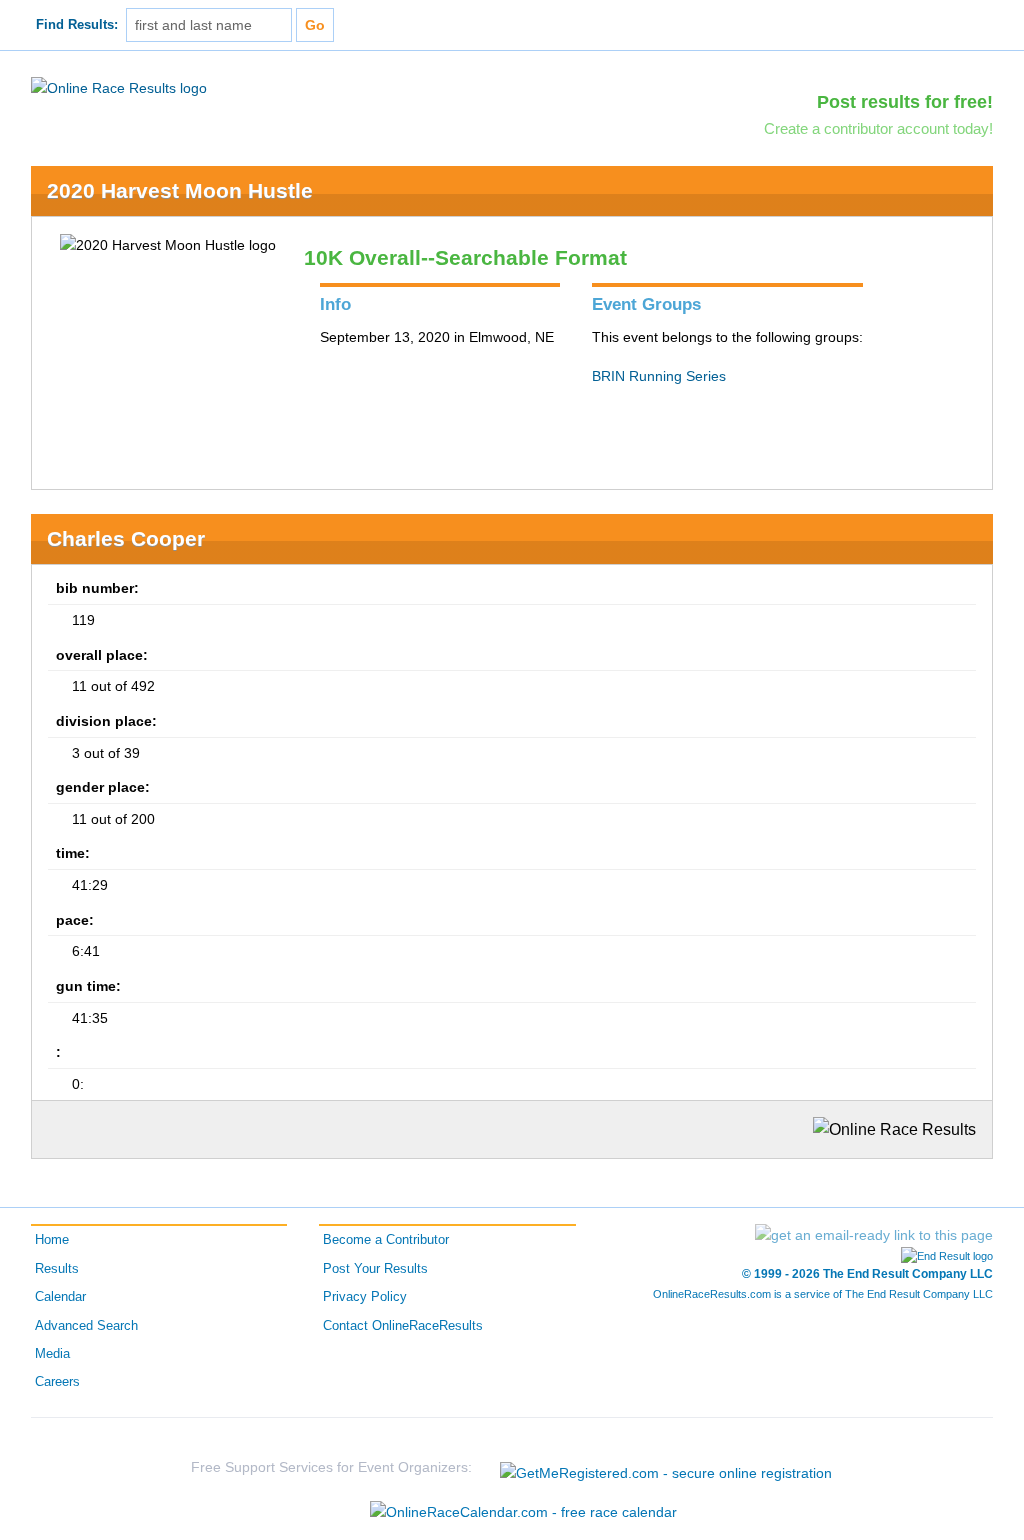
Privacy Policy (365, 1297)
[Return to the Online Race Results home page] (119, 87)
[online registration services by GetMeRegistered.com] (666, 1467)
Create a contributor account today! (878, 128)
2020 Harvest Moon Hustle (180, 190)
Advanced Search (86, 1326)
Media (52, 1354)
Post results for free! (905, 102)
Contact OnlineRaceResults (403, 1326)
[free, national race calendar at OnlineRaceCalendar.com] (523, 1512)
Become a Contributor (386, 1240)
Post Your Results (375, 1269)
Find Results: (77, 25)
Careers (57, 1382)
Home (52, 1240)
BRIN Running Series (659, 376)
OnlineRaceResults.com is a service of (823, 1294)
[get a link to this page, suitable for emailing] (874, 1235)
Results (57, 1269)
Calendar (60, 1297)
